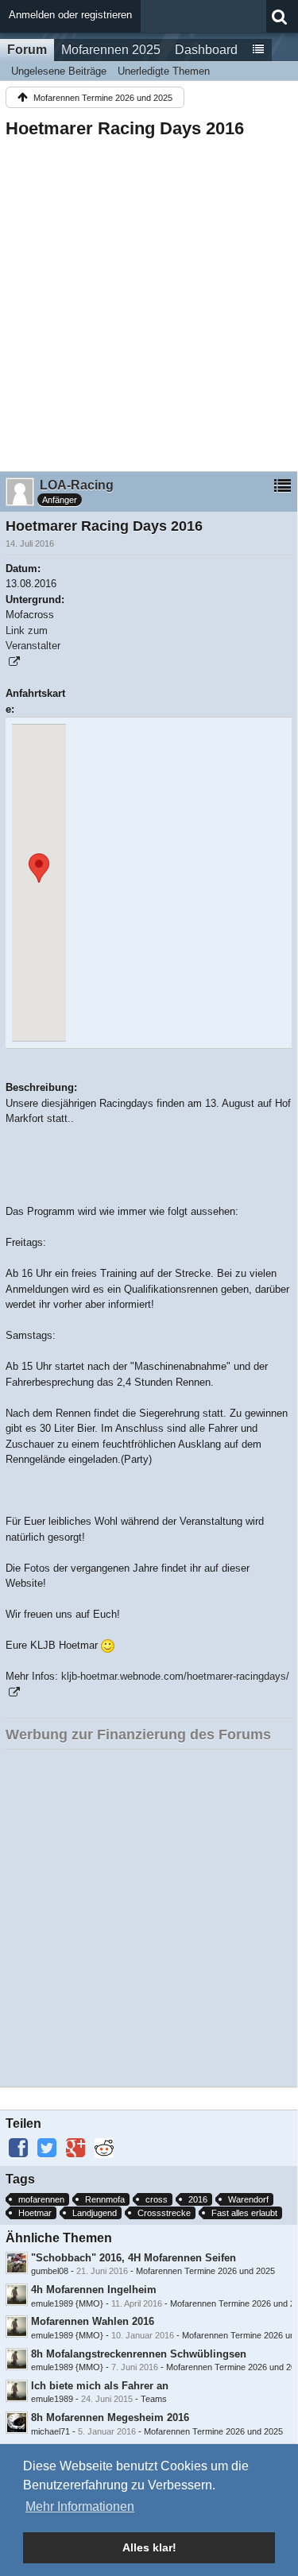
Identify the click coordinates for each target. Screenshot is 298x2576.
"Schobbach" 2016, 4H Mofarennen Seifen (134, 2258)
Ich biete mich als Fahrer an (100, 2386)
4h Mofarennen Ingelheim (94, 2290)
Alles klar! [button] (149, 2547)
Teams (154, 2399)
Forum (27, 50)
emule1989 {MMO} (67, 2303)
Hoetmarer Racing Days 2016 (125, 128)
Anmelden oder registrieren (70, 15)
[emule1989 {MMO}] (17, 2295)
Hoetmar (35, 2213)
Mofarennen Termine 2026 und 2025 (205, 2271)
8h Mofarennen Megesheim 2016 (110, 2417)
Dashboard (206, 50)
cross (157, 2199)
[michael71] (17, 2423)
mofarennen (41, 2199)
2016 (198, 2199)
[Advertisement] (149, 300)
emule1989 (52, 2399)
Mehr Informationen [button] (80, 2506)
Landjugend (95, 2213)
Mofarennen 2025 (111, 50)
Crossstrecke (164, 2213)
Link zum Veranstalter (33, 638)
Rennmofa (105, 2199)
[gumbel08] (17, 2263)
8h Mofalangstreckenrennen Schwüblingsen (139, 2354)
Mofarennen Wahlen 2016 (93, 2321)
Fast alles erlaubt (244, 2213)
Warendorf (248, 2199)
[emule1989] (17, 2391)
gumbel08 (50, 2271)
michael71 (50, 2431)
